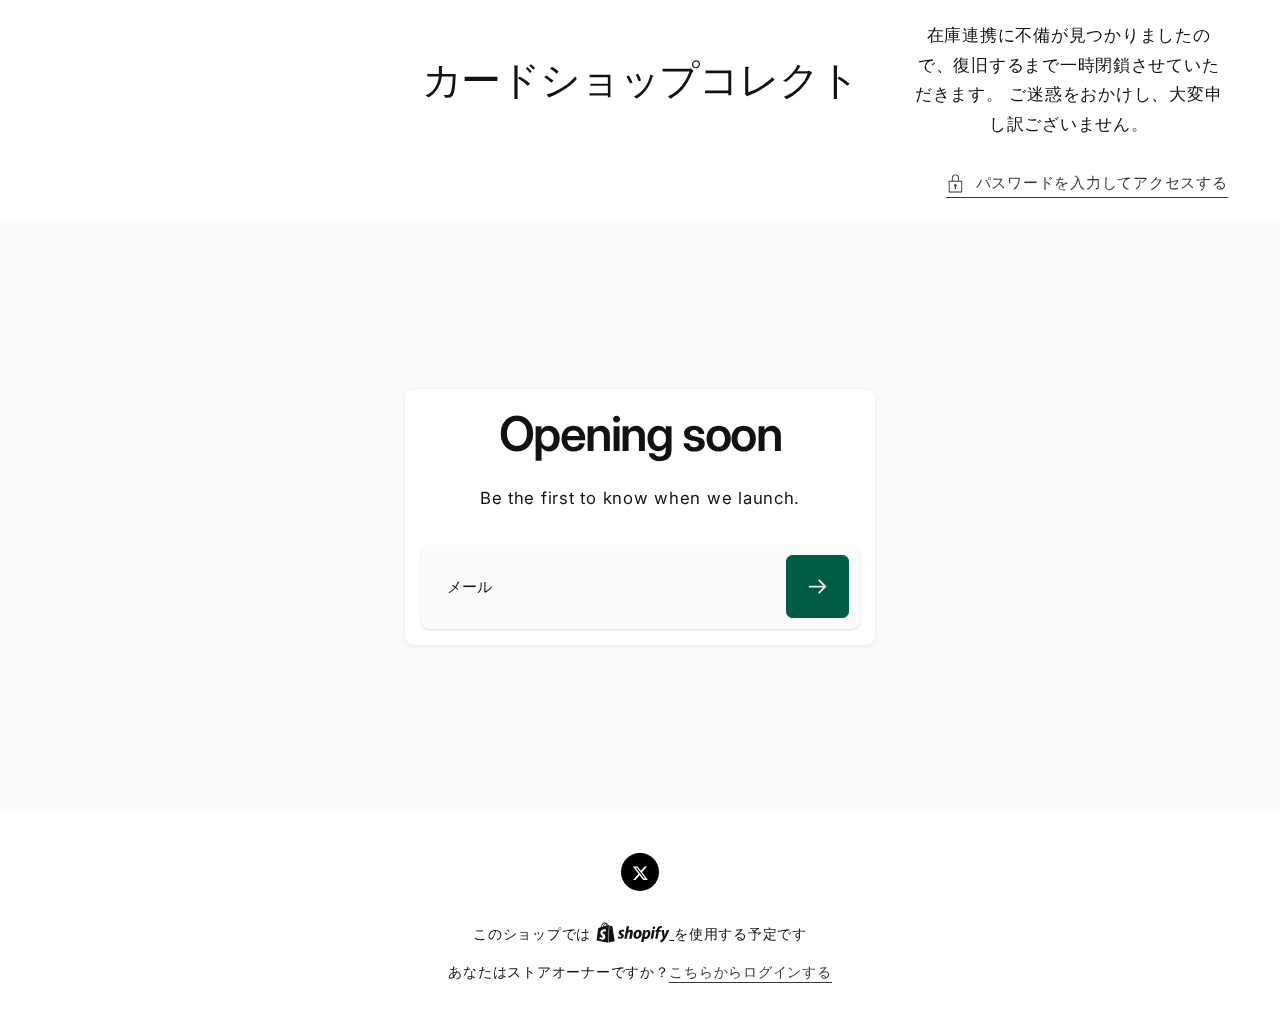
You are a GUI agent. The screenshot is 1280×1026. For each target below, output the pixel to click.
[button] (1086, 184)
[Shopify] (635, 934)
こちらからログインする (750, 972)
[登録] (817, 586)
